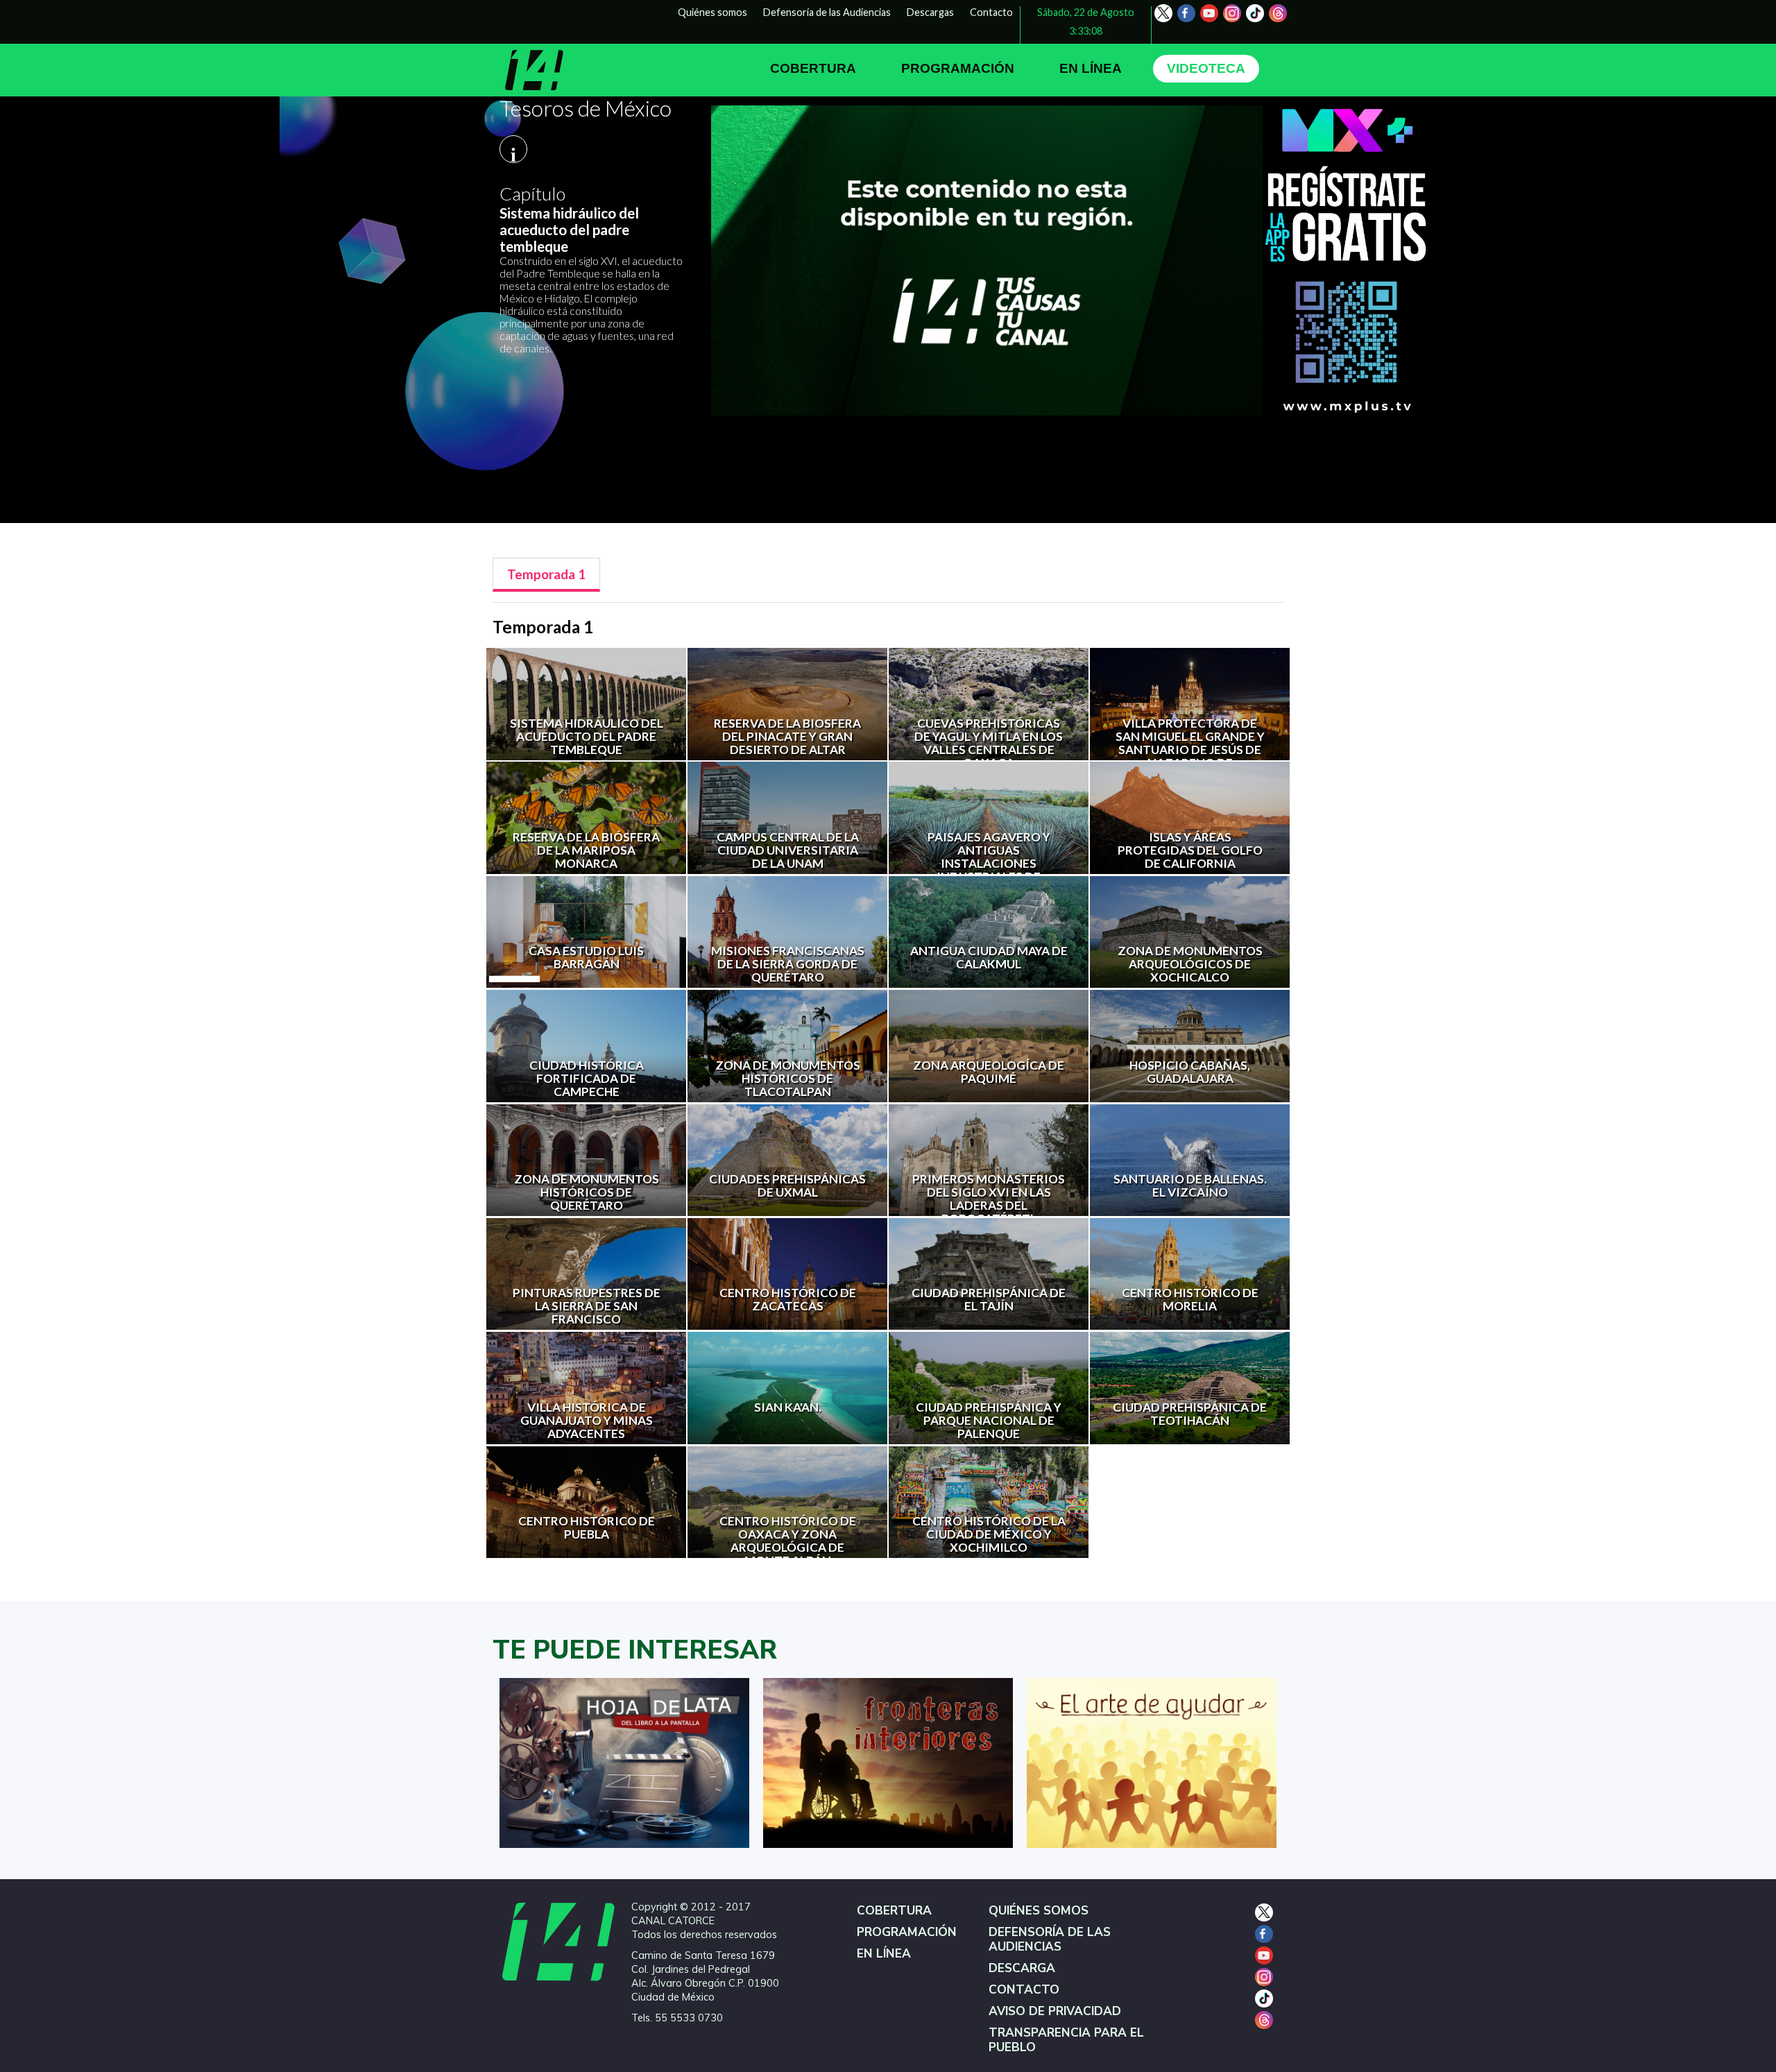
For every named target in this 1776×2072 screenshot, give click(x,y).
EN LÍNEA (1091, 68)
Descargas (930, 12)
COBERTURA (813, 68)
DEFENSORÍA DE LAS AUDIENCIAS (1050, 1940)
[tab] (546, 575)
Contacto (991, 12)
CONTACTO (1024, 1990)
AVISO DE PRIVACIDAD (1055, 2011)
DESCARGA (1022, 1968)
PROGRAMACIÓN (958, 68)
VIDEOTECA (1206, 68)
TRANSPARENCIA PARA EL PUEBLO (1066, 2040)
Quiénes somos (712, 12)
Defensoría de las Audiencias (827, 12)
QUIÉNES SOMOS (1039, 1911)
